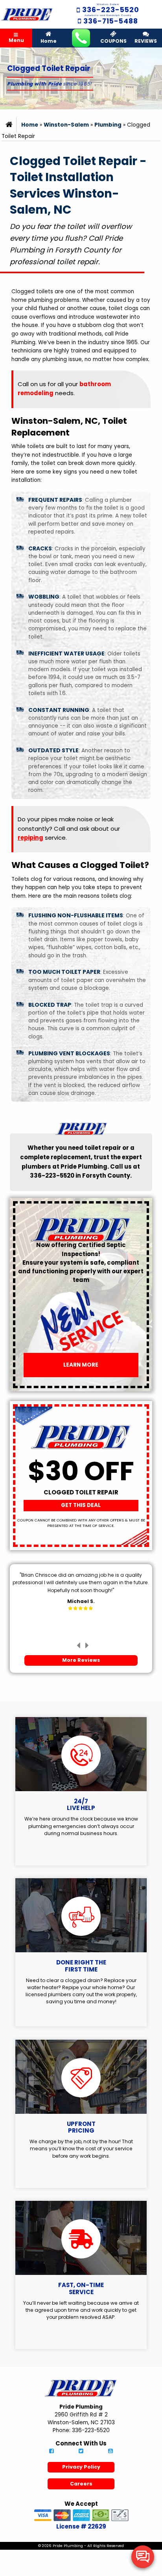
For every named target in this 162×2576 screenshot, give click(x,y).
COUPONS (113, 41)
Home (49, 41)
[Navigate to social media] (51, 2452)
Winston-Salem (66, 125)
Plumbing (108, 125)
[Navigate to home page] (27, 14)
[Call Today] (81, 38)
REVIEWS (146, 41)
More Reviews (81, 1660)
